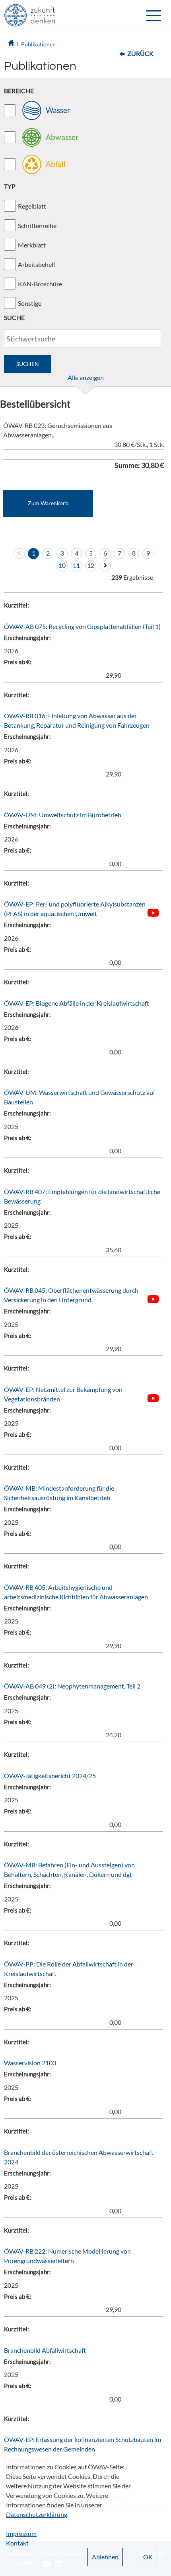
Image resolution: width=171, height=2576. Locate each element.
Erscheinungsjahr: (27, 638)
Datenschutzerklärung (37, 2514)
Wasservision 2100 (30, 2063)
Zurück (140, 53)
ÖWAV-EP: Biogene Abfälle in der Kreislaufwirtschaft (77, 1003)
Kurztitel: (17, 605)
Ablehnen (105, 2557)
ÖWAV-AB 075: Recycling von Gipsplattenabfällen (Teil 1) (82, 626)
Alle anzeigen (86, 377)
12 (91, 565)
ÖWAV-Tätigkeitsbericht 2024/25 (50, 1776)
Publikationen (38, 44)
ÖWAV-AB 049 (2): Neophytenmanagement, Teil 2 (72, 1686)
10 (62, 565)
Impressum (21, 2533)
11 (76, 565)
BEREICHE (19, 91)
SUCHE (14, 317)
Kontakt (17, 2543)
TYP (10, 186)
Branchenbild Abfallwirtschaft (45, 2350)
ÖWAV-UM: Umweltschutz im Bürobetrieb (63, 815)
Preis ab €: (18, 662)
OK (148, 2557)
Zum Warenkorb (48, 503)
